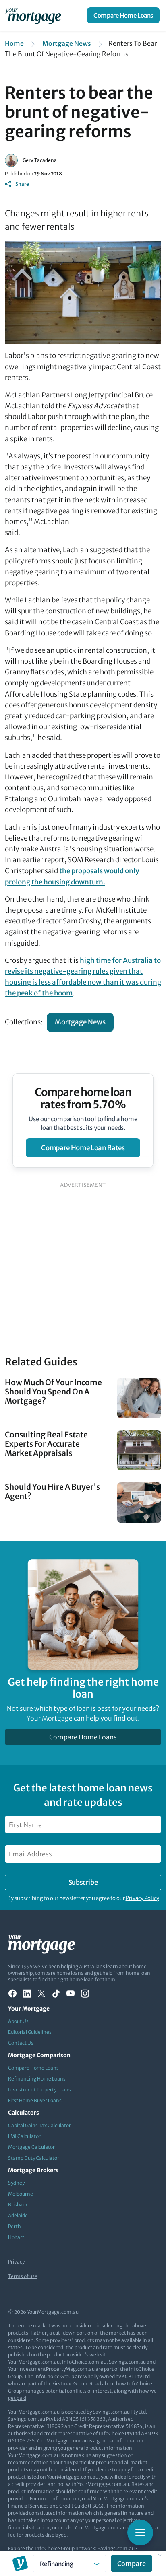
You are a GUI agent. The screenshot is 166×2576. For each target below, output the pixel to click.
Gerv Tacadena (40, 160)
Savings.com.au (116, 2548)
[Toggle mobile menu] (140, 2533)
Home (14, 43)
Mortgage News (67, 43)
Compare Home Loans (123, 15)
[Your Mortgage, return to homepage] (35, 15)
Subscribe (83, 1882)
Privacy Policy (142, 1898)
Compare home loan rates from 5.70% (83, 1098)
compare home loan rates (83, 1148)
